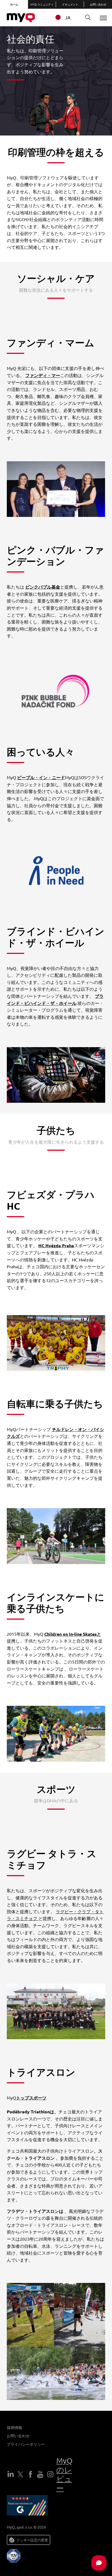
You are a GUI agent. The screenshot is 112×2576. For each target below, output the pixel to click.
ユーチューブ (40, 2474)
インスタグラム (50, 2474)
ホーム (14, 4)
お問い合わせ (98, 4)
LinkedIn (11, 2474)
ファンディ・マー (43, 375)
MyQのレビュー (64, 2474)
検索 (88, 18)
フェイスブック (30, 2474)
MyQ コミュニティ (42, 4)
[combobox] (66, 17)
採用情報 (14, 2427)
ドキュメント (70, 4)
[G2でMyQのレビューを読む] (27, 2506)
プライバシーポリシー (26, 2444)
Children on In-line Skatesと (73, 1634)
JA (68, 17)
